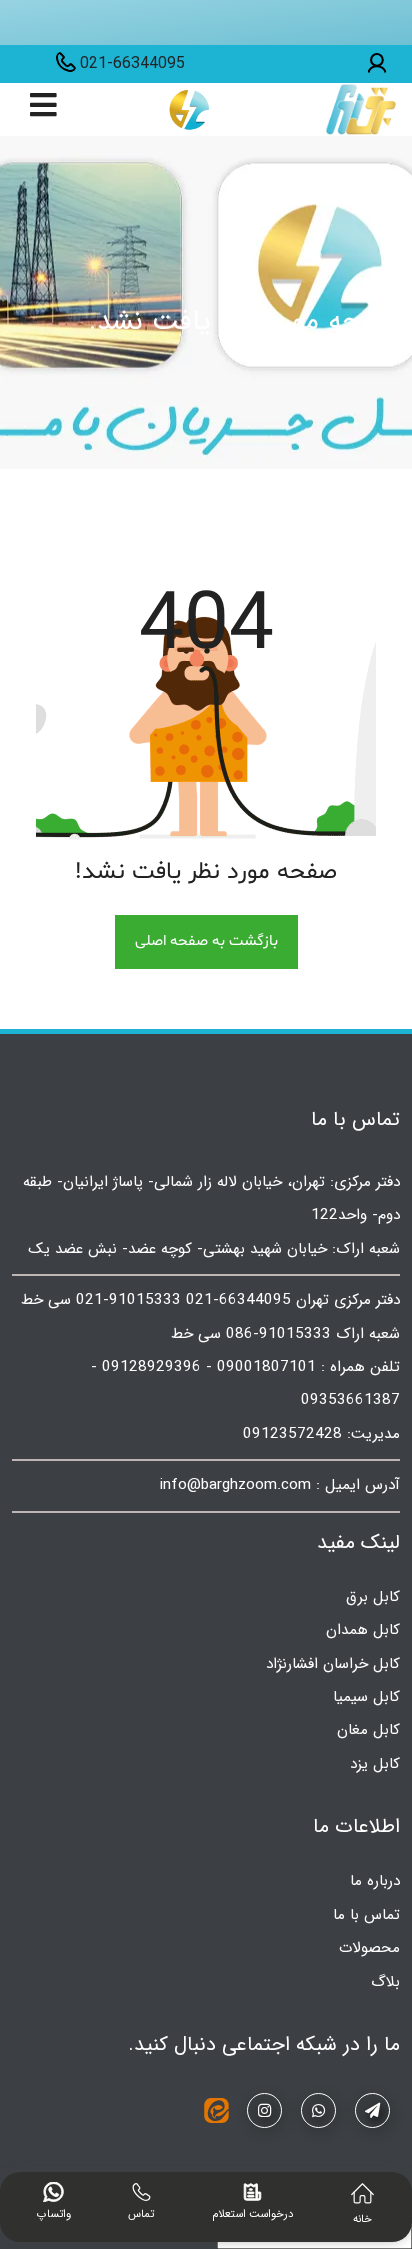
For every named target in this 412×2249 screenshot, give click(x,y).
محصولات (369, 1948)
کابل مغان (368, 1730)
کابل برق (373, 1597)
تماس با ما (366, 1915)
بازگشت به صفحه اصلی (206, 941)
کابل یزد (375, 1764)
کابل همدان (363, 1630)
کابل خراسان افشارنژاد (333, 1664)
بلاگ (385, 1982)
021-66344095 (132, 63)
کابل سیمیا (366, 1697)
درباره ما (375, 1881)
